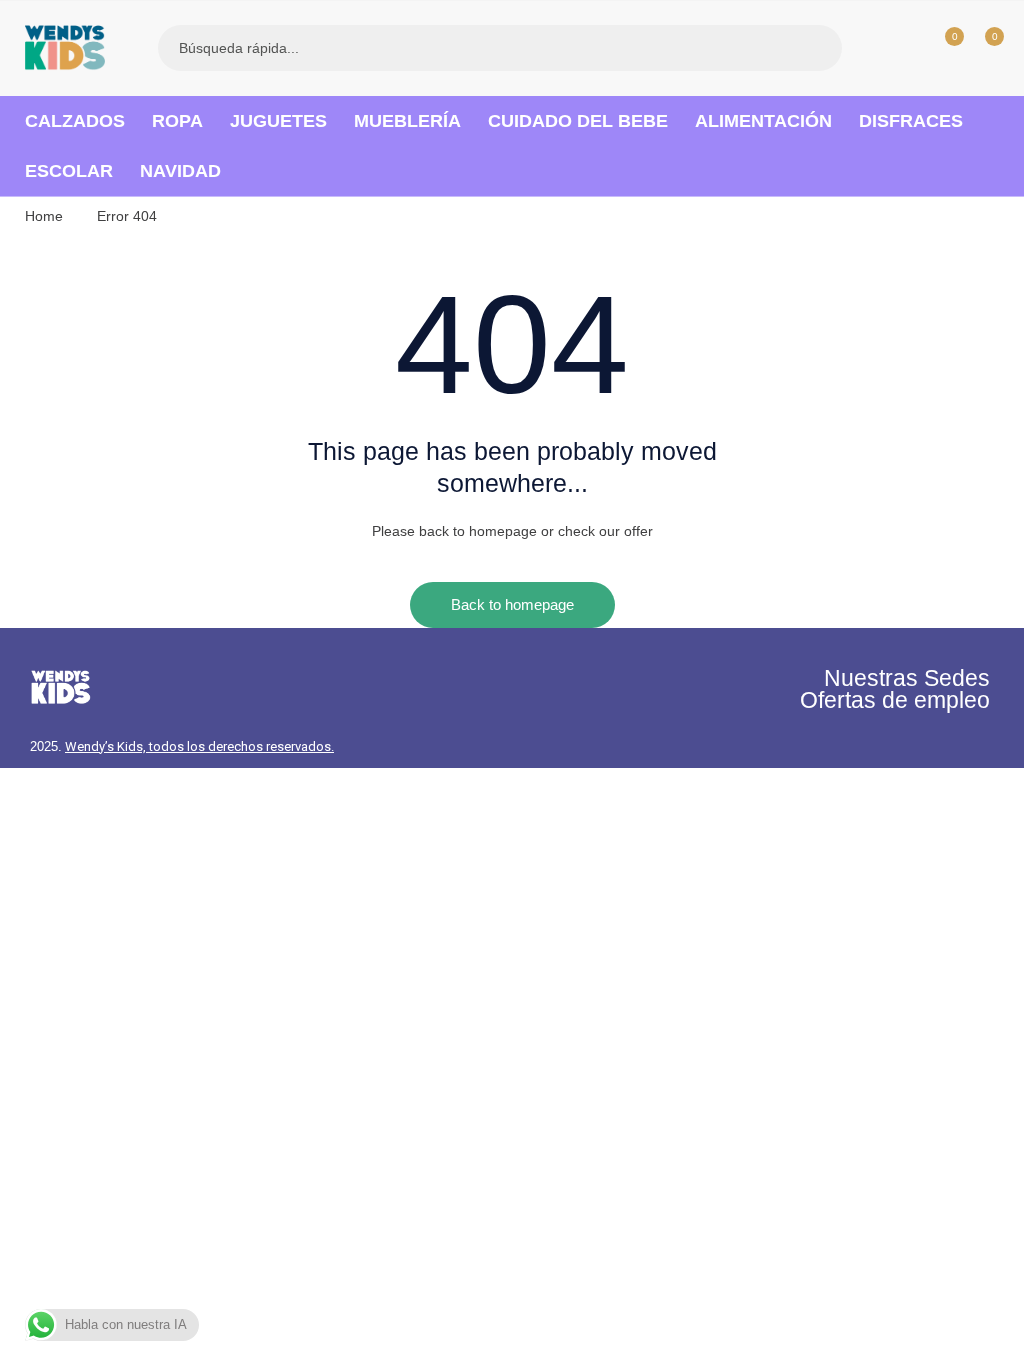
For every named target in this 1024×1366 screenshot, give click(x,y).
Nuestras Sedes (907, 678)
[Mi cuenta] (902, 48)
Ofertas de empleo (895, 700)
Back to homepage (512, 604)
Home (44, 216)
